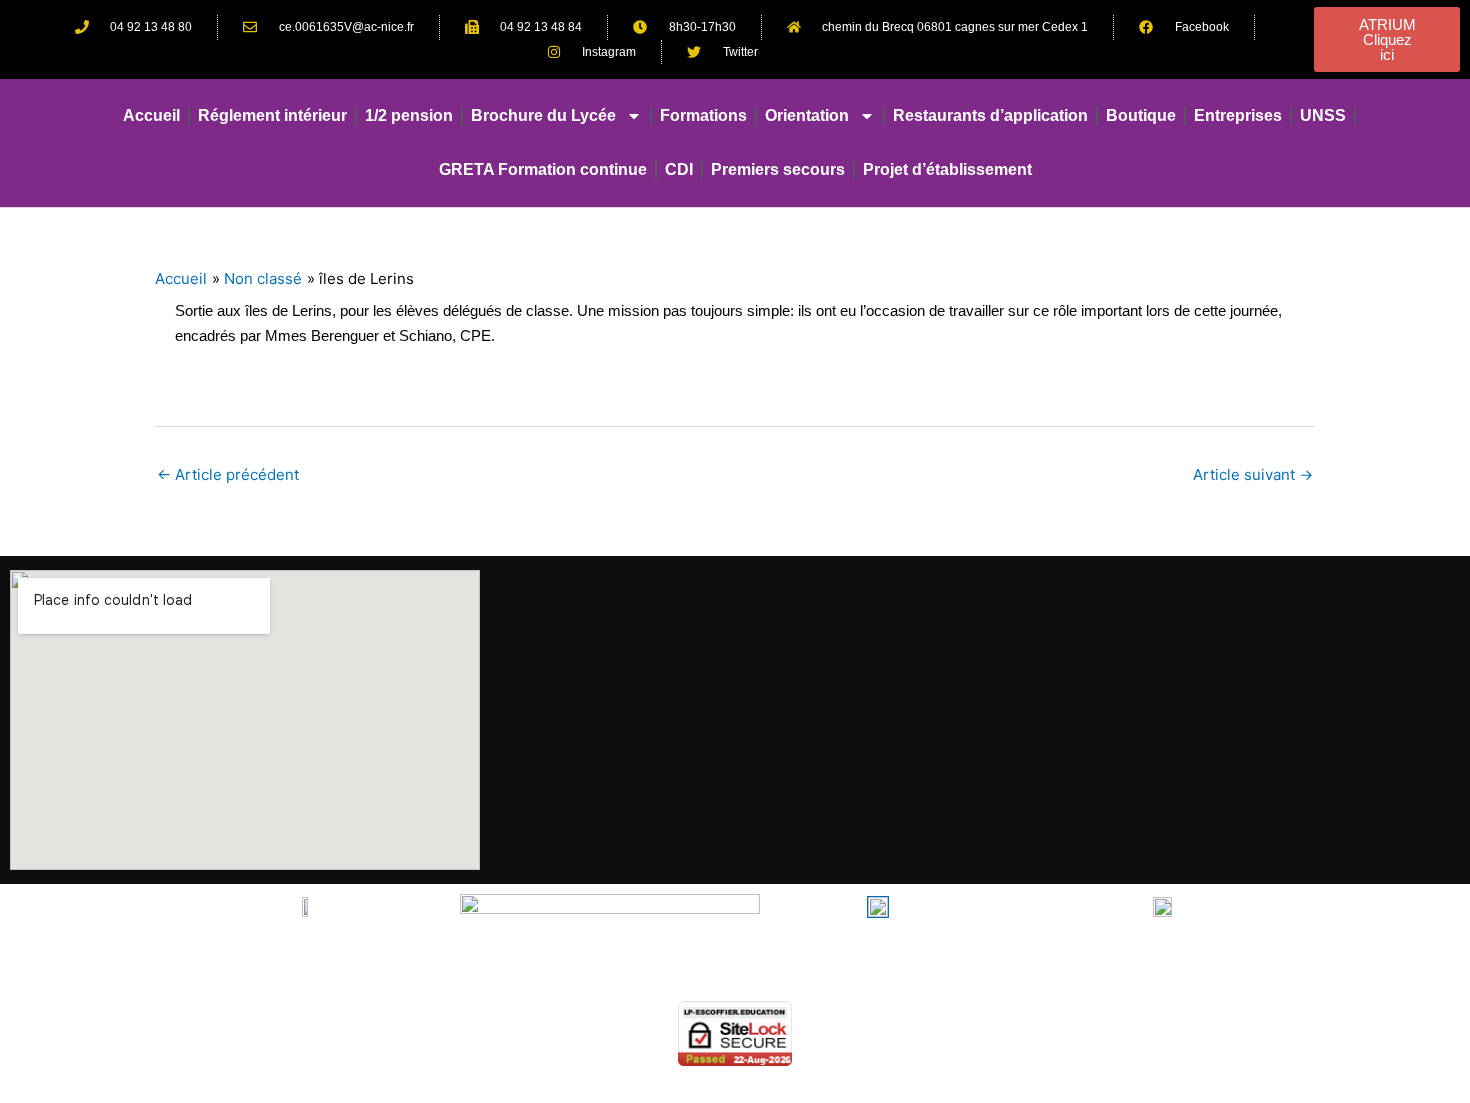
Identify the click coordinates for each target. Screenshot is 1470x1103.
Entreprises (1238, 115)
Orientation (807, 115)
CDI (679, 169)
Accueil (151, 115)
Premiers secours (778, 169)
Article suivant (1253, 474)
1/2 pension (409, 115)
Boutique (1141, 115)
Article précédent (228, 474)
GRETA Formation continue (543, 169)
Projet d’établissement (947, 169)
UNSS (1323, 115)
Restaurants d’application (990, 115)
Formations (703, 115)
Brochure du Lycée (543, 115)
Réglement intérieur (272, 115)
